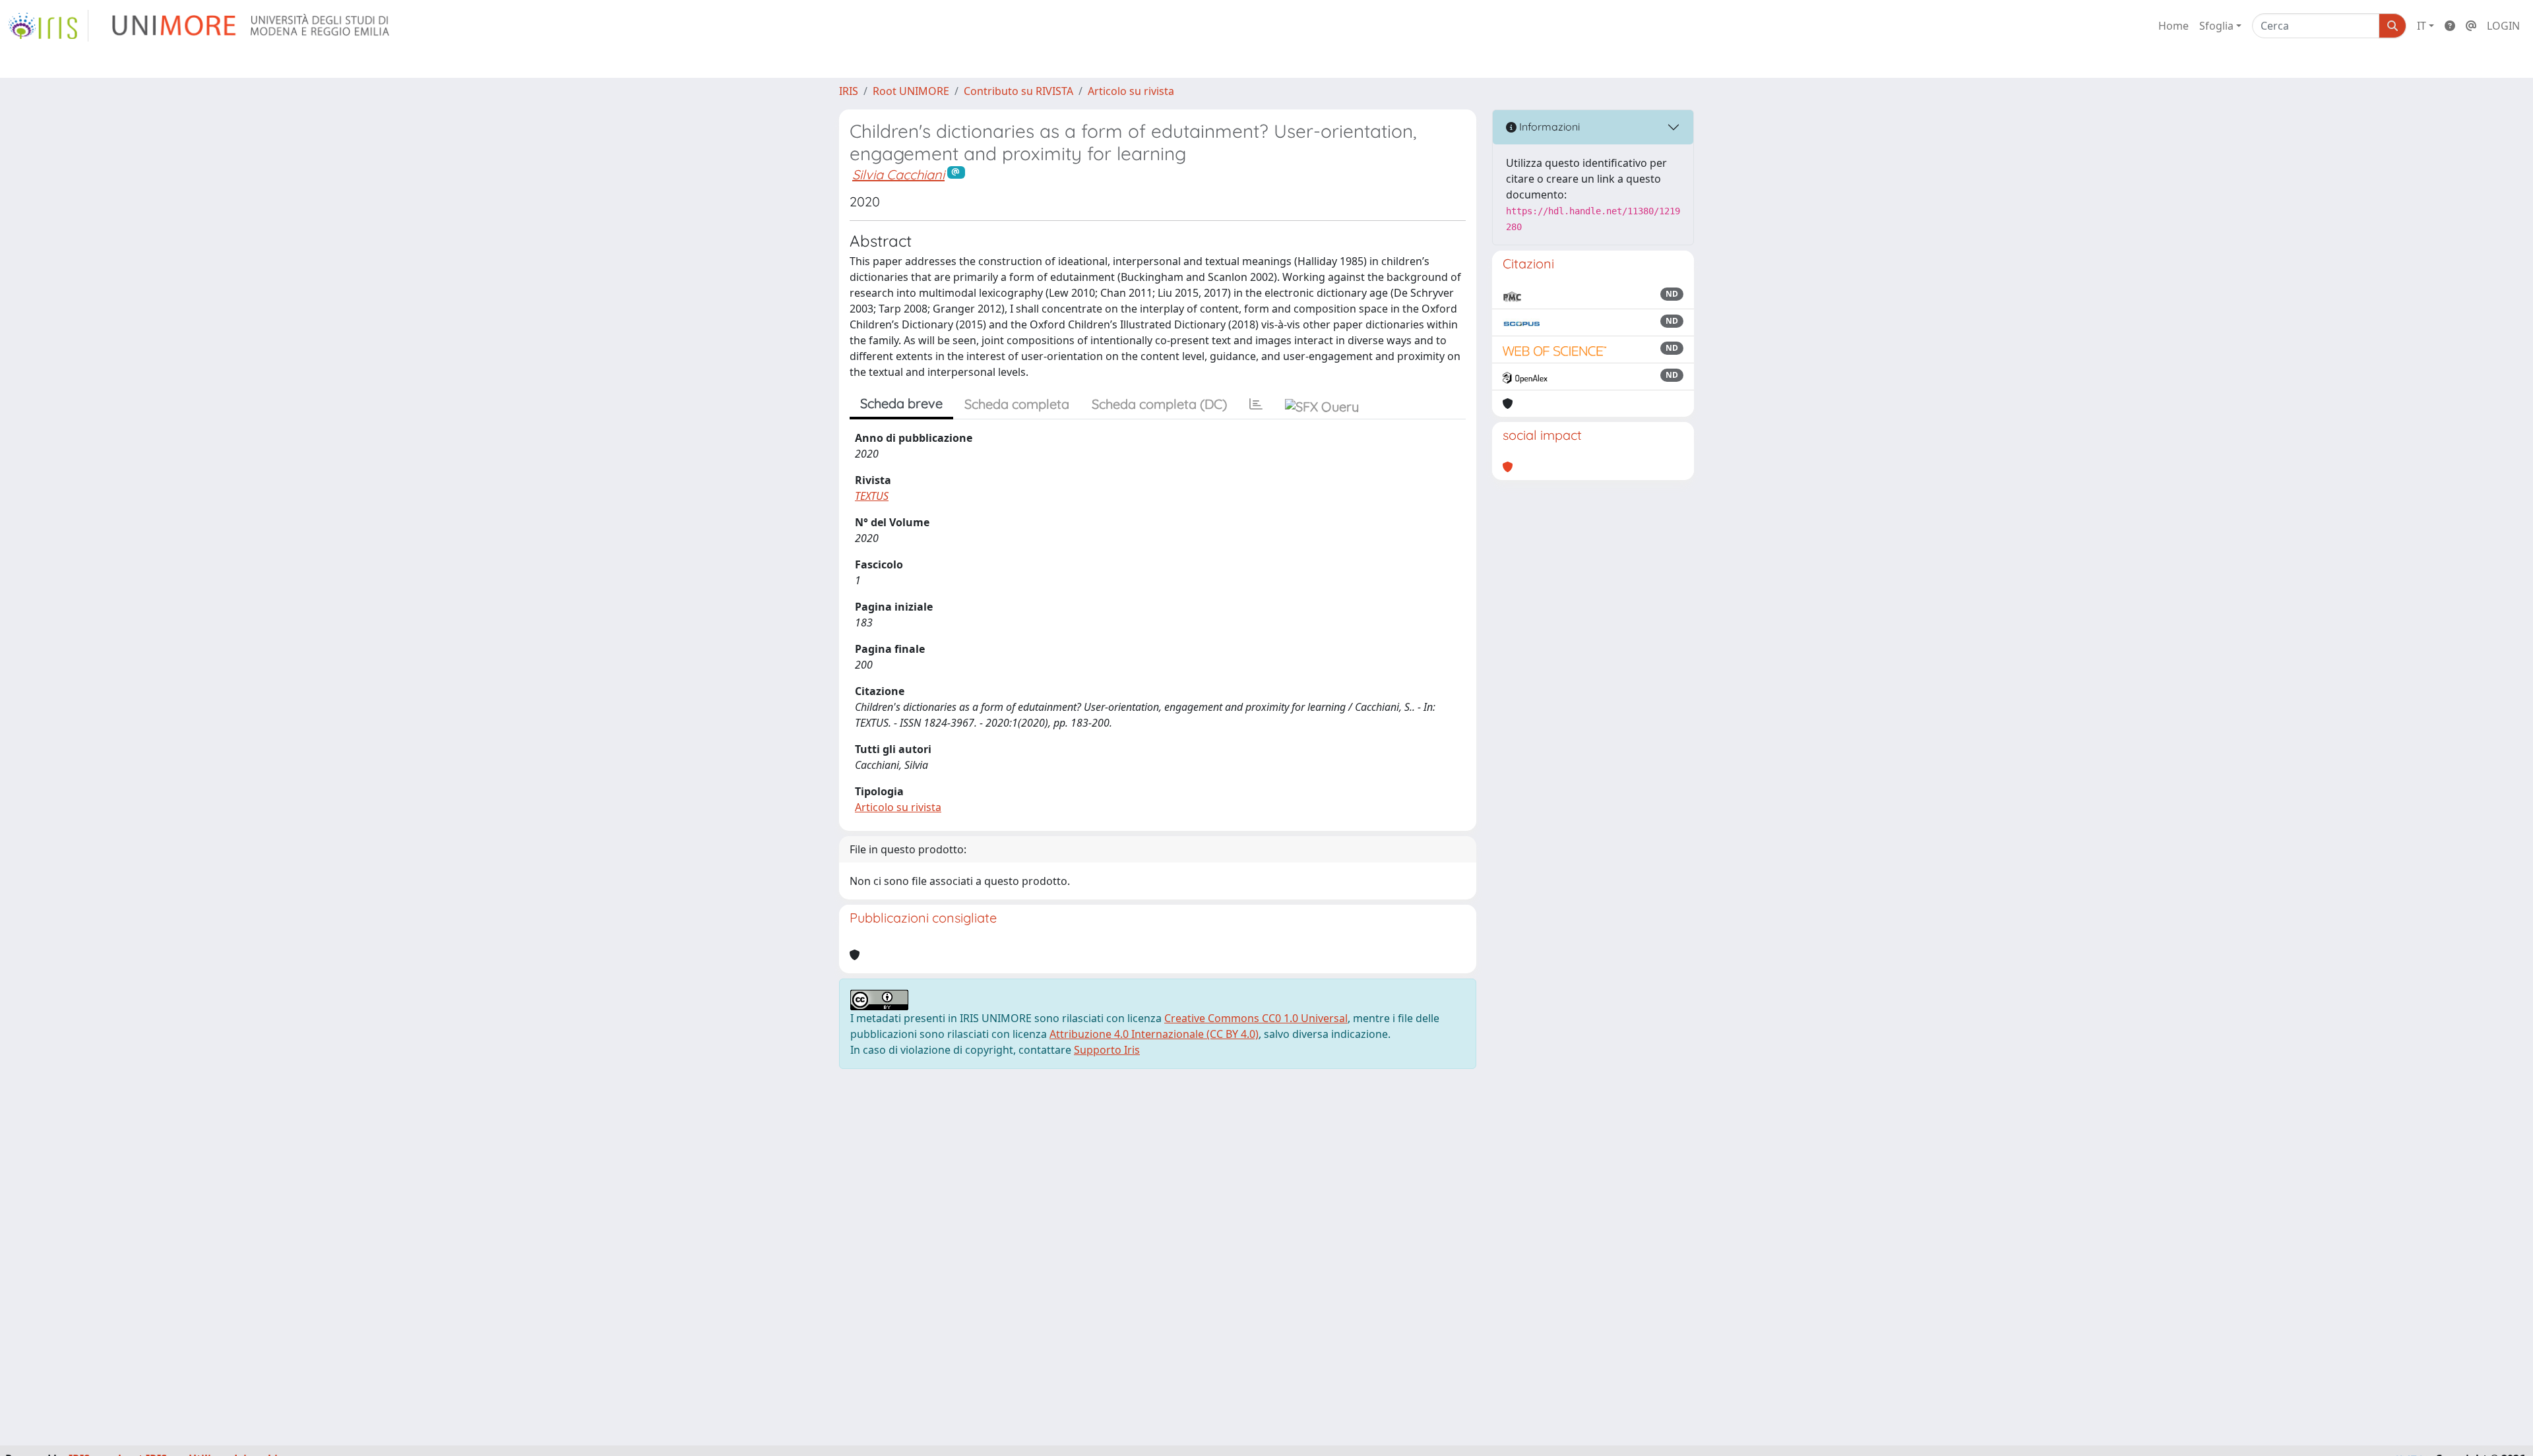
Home (2173, 26)
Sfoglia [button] (2216, 26)
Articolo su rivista (1131, 91)
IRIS (849, 91)
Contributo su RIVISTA (1018, 91)
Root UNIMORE (911, 91)
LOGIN (2503, 26)
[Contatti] (2471, 26)
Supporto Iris (1107, 1050)
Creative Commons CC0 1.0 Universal (1256, 1018)
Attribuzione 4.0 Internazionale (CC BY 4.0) (1154, 1034)
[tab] (1256, 404)
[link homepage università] (252, 26)
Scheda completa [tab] (1017, 404)
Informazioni (1548, 127)
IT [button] (2422, 26)
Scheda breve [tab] (901, 403)
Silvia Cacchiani (898, 174)
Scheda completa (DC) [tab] (1159, 404)
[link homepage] (48, 26)
